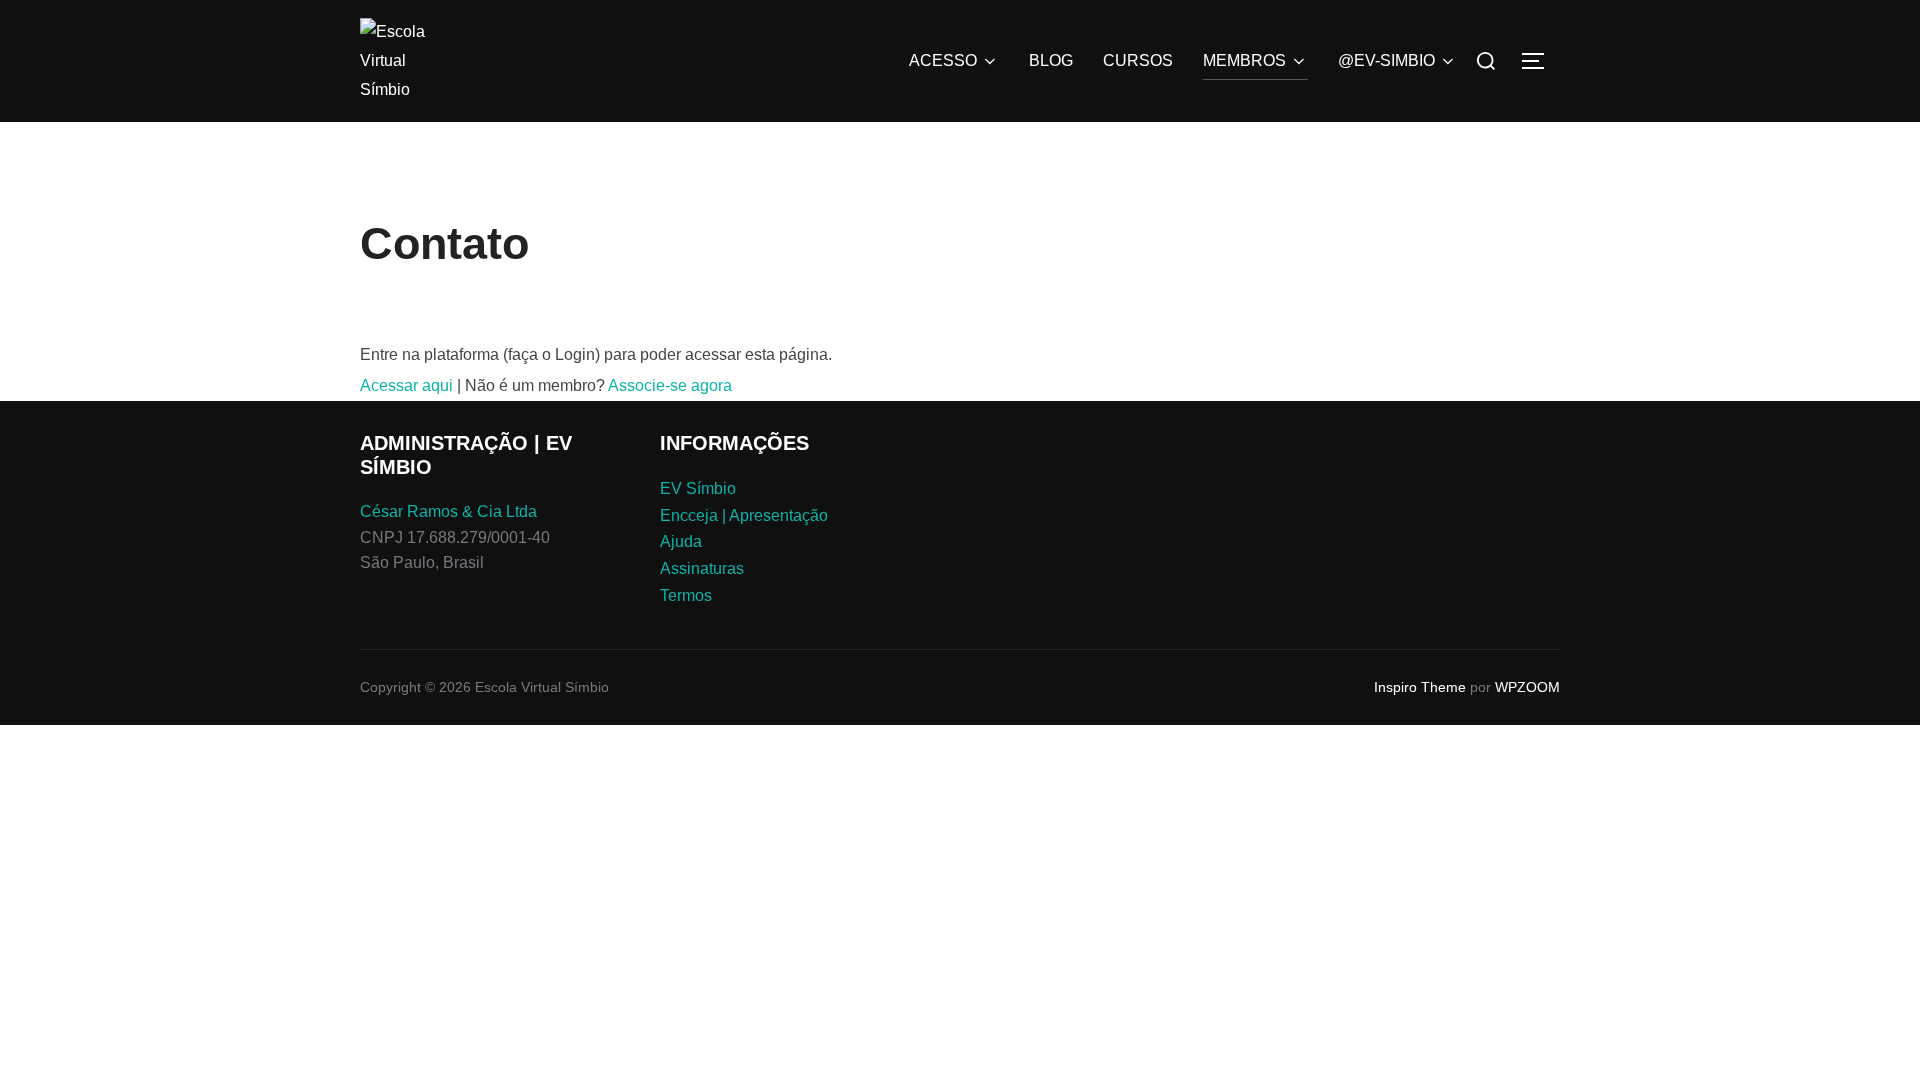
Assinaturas (702, 568)
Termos (686, 595)
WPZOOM (1527, 687)
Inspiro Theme (1420, 687)
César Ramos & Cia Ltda (448, 511)
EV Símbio (698, 488)
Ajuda (681, 541)
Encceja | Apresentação (744, 515)
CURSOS (1138, 60)
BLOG (1051, 60)
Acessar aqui (406, 385)
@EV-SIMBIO (1386, 60)
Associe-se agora (670, 385)
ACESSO (943, 60)
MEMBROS (1244, 60)
